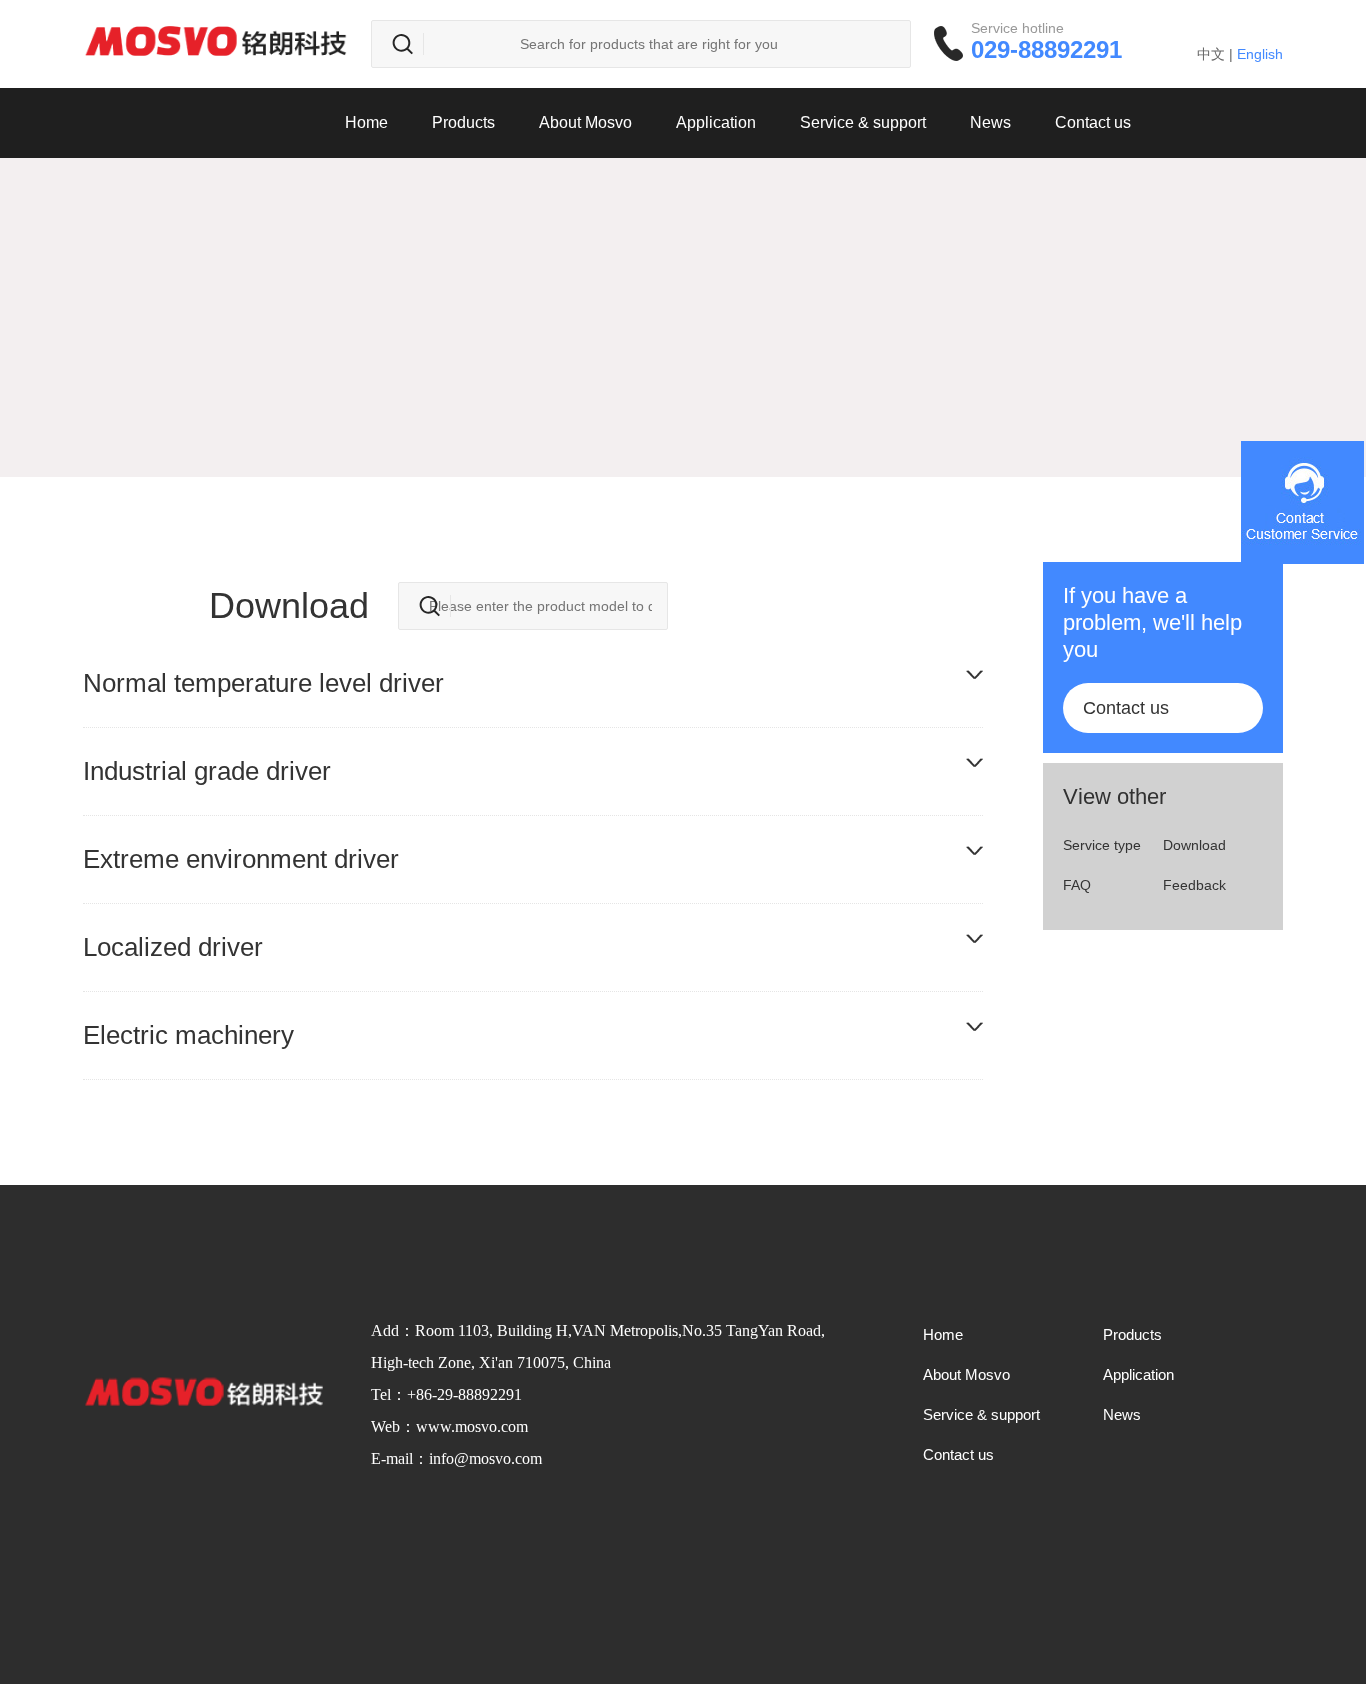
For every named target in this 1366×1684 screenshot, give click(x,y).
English (1260, 54)
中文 (1211, 54)
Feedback (1194, 885)
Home (366, 122)
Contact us (1093, 122)
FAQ (1077, 885)
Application (716, 122)
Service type (1102, 845)
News (990, 122)
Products (463, 122)
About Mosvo (585, 122)
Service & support (863, 122)
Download (1194, 845)
